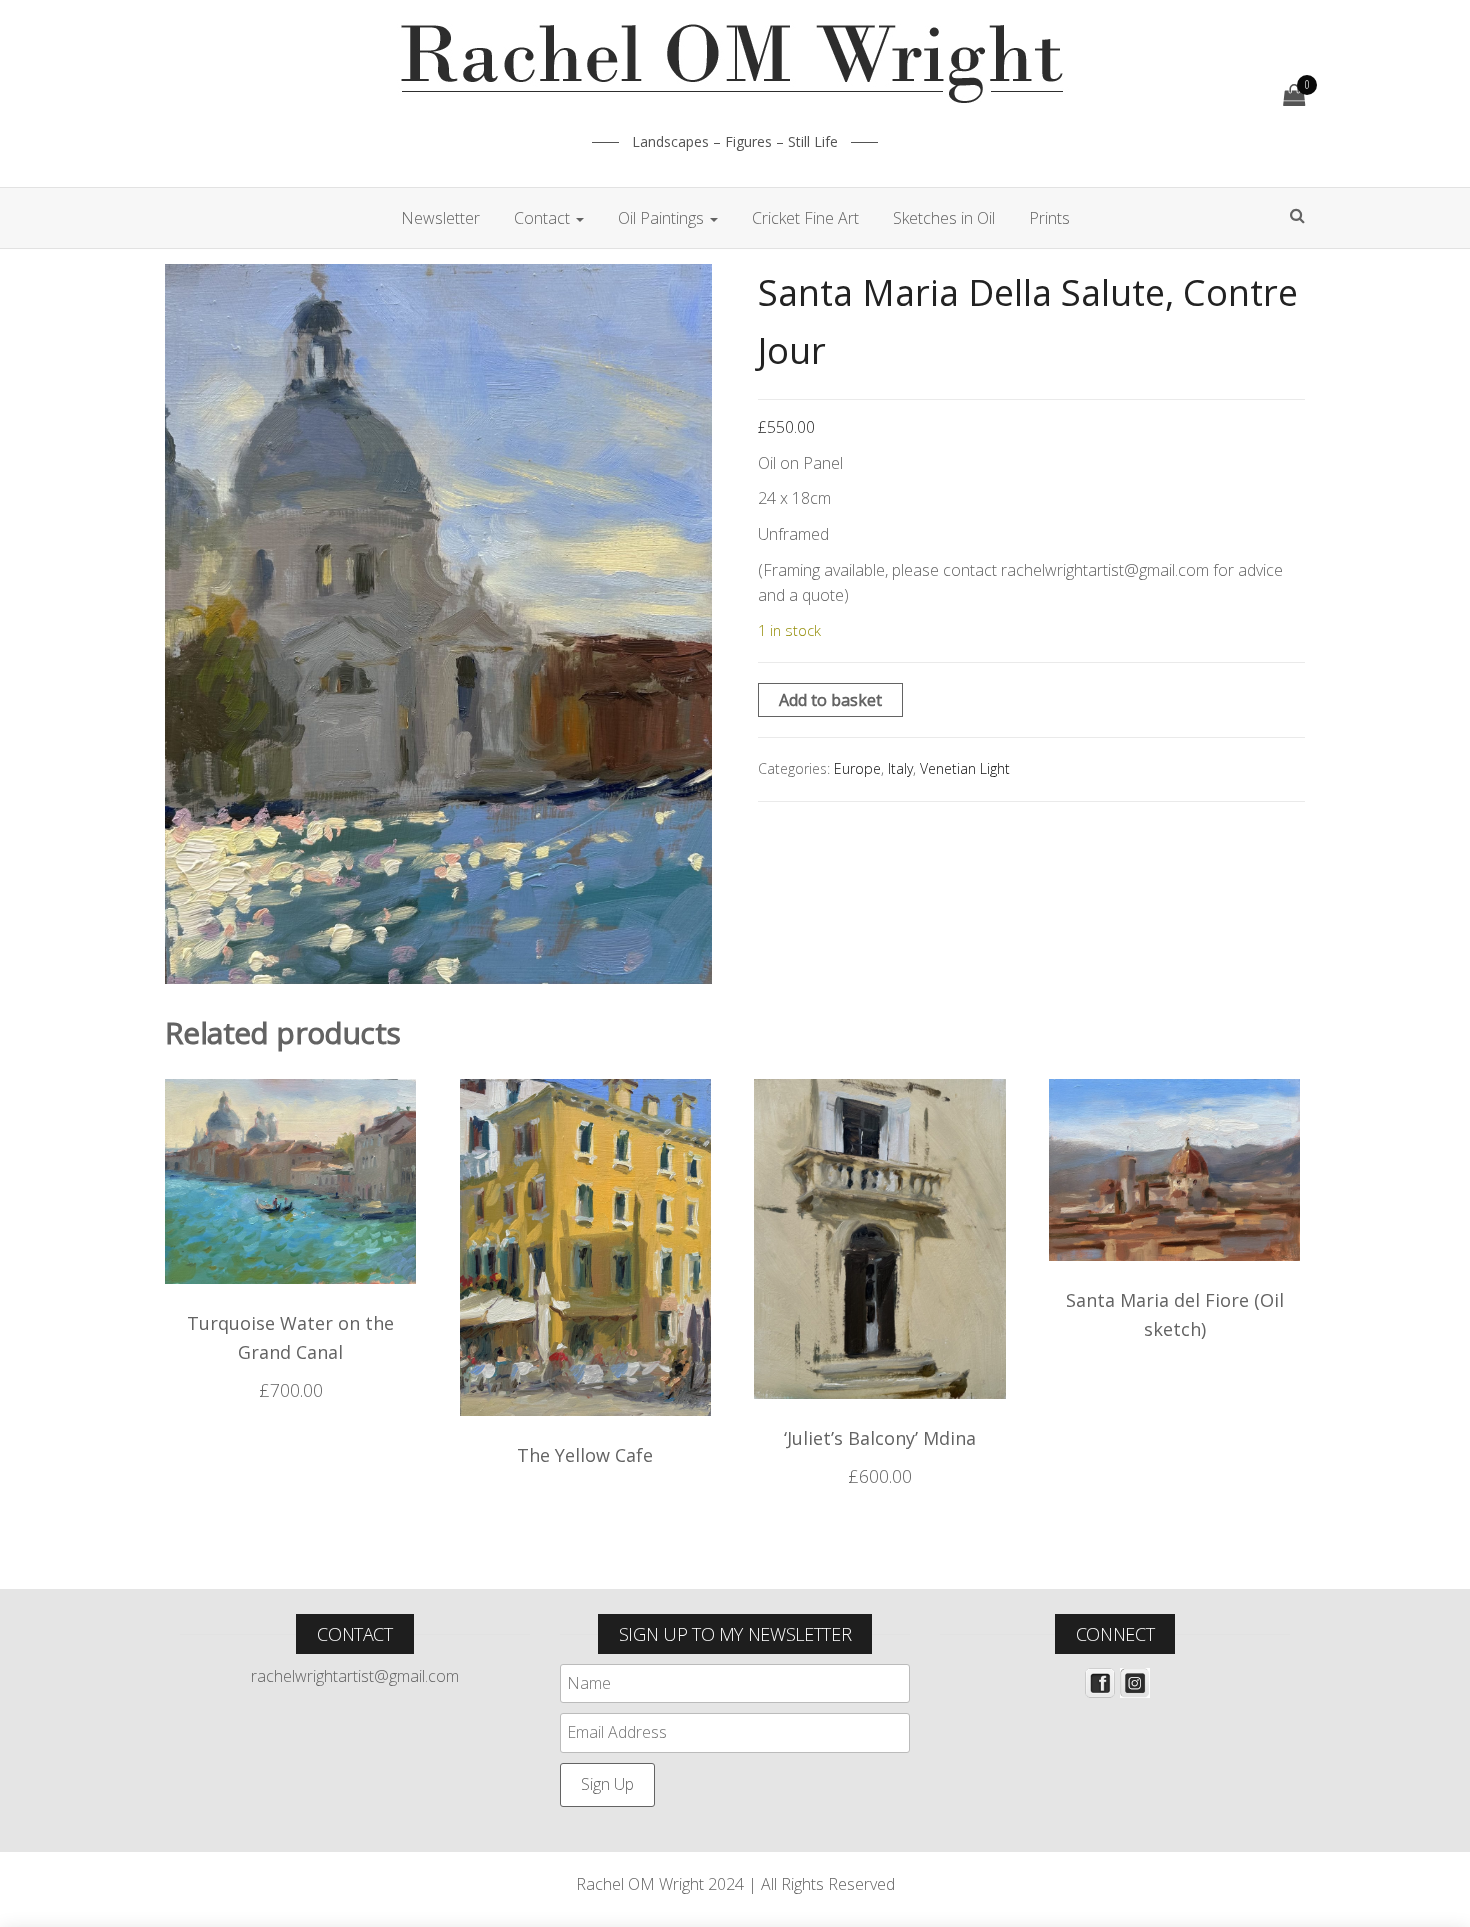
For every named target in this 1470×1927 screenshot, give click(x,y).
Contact (544, 218)
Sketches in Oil (944, 218)
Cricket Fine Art (805, 218)
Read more (585, 1461)
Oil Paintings (663, 218)
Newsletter (440, 218)
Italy (900, 768)
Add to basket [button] (290, 1396)
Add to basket (830, 700)
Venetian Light (965, 768)
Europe (857, 768)
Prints (1049, 218)
